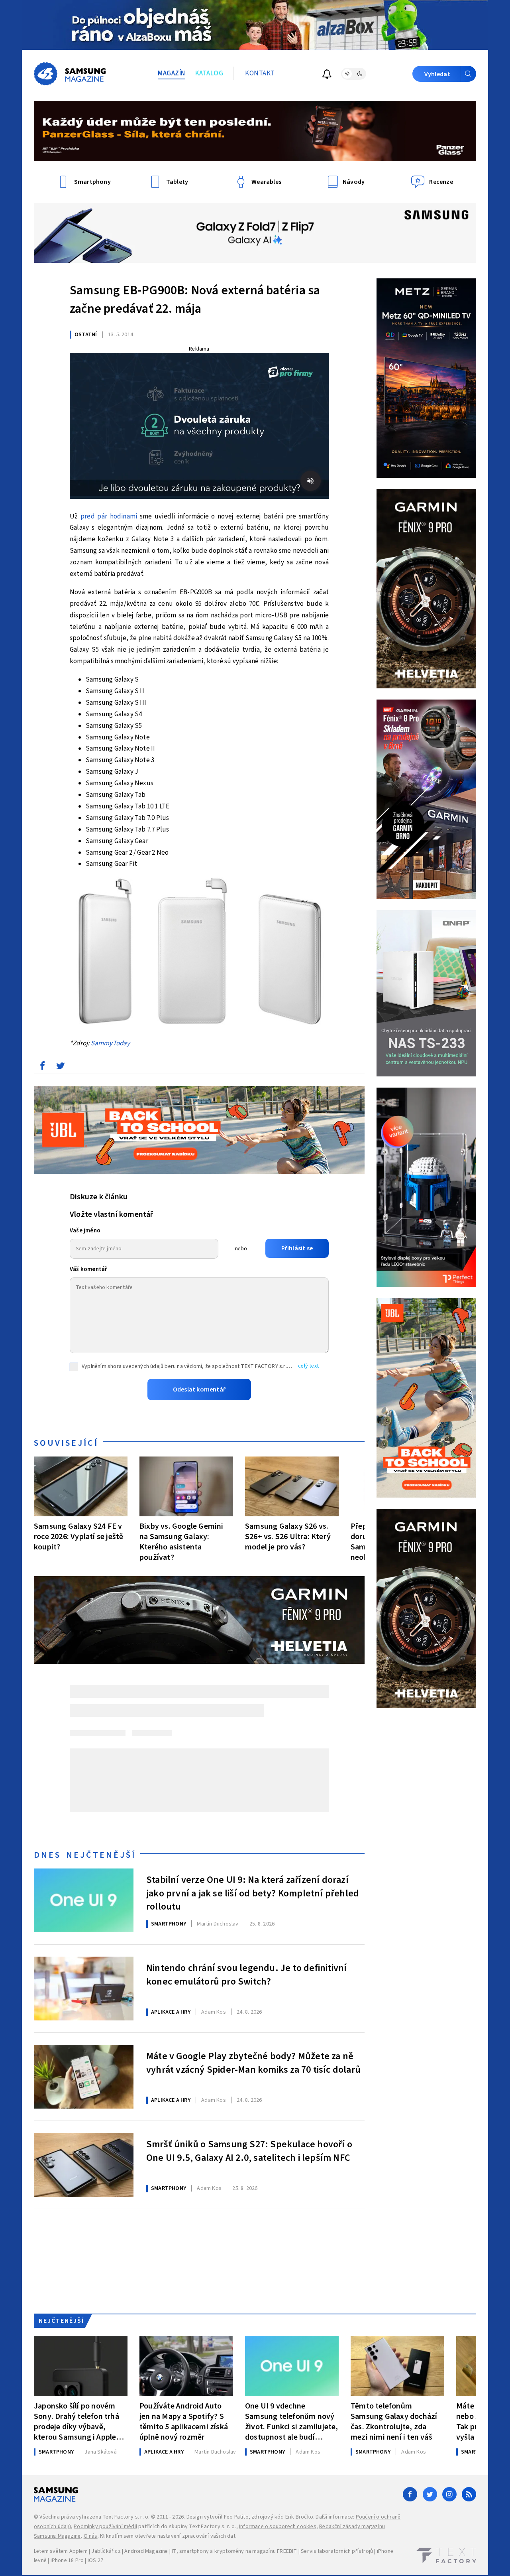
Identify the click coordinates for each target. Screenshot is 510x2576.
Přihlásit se (297, 1248)
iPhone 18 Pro (67, 2560)
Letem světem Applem (61, 2551)
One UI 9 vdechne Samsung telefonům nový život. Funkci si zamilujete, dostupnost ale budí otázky (292, 2421)
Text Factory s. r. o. (126, 2517)
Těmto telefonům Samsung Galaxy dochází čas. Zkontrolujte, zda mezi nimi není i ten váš (394, 2421)
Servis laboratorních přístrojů (337, 2551)
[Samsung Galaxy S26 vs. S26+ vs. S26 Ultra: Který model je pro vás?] (292, 1486)
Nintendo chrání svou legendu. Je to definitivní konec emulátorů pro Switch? (246, 1975)
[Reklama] (255, 25)
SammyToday (111, 1043)
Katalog (209, 73)
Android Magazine (146, 2551)
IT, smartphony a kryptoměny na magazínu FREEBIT (234, 2551)
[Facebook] (410, 2494)
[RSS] (469, 2494)
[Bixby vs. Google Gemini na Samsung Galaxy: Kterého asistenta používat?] (186, 1486)
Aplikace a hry (171, 2012)
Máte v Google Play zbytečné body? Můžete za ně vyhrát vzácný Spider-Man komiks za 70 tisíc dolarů (253, 2063)
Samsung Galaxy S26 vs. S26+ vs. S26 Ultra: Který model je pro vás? (288, 1536)
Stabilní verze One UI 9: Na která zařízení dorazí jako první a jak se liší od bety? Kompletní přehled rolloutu (253, 1892)
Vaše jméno (85, 1231)
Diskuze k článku (99, 1197)
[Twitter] (430, 2494)
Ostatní (86, 335)
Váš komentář (88, 1269)
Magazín (172, 73)
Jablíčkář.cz (106, 2551)
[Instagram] (449, 2494)
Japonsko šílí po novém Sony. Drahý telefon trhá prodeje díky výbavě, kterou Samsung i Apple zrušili (76, 2421)
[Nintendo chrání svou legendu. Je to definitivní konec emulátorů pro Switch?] (84, 1989)
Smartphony (169, 1924)
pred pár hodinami (109, 516)
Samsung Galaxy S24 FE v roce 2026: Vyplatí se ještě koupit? (78, 1536)
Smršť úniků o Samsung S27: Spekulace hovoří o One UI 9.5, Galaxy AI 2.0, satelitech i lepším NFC (249, 2151)
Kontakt (260, 73)
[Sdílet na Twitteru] (60, 1068)
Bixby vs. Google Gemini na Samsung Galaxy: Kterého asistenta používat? (181, 1542)
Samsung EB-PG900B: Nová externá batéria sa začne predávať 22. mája (195, 300)
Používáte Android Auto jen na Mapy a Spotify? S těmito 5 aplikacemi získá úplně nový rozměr (184, 2421)
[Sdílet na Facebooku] (42, 1068)
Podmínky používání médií (105, 2527)
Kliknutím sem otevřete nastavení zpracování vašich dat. (168, 2536)
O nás (91, 2536)
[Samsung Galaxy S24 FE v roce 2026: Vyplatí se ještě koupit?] (81, 1486)
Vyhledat (437, 74)
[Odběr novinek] (327, 75)
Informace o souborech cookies (278, 2527)
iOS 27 (95, 2560)
